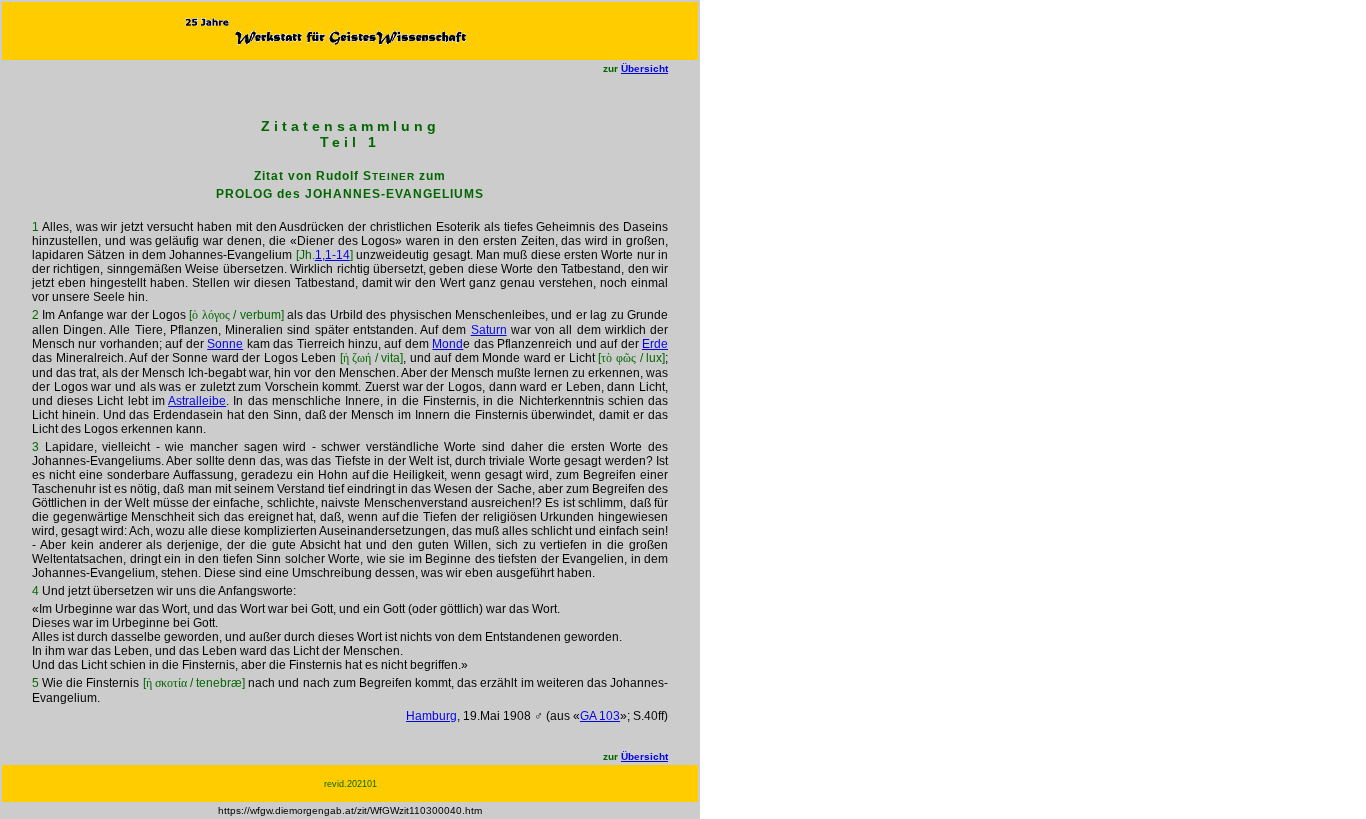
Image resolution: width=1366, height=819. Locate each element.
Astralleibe (197, 401)
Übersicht (644, 68)
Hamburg (431, 716)
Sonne (225, 344)
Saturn (489, 330)
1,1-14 (332, 255)
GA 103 (600, 716)
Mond (447, 344)
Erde (655, 344)
